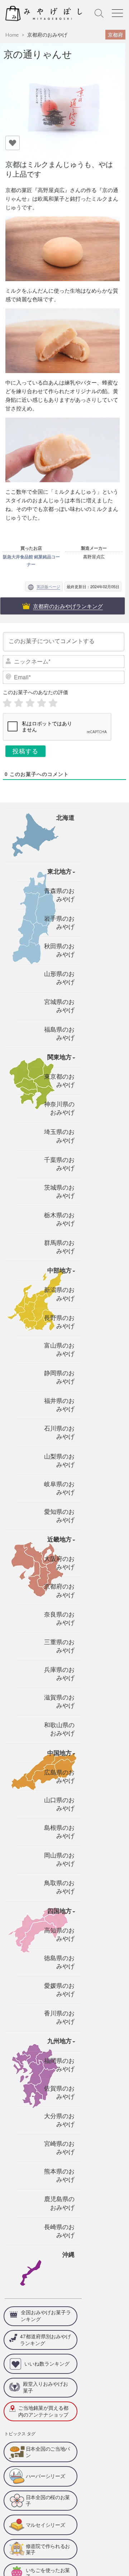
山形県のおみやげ (59, 978)
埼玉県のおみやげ (59, 1136)
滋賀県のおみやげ (59, 1702)
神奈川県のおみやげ (59, 1108)
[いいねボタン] (13, 143)
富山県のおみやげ (59, 1350)
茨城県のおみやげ (59, 1192)
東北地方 (59, 872)
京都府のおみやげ (47, 35)
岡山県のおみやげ (59, 1860)
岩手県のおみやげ (59, 923)
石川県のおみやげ (59, 1433)
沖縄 (68, 2255)
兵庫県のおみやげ (59, 1674)
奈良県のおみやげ (59, 1619)
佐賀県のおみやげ (59, 2093)
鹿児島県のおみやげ (59, 2203)
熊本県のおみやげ (59, 2176)
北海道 (65, 818)
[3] (30, 703)
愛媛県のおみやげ (59, 1990)
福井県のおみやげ (59, 1405)
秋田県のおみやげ (59, 950)
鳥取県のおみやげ (59, 1887)
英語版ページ (48, 586)
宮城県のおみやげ (59, 1006)
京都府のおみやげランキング (68, 606)
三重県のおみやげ (59, 1646)
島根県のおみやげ (59, 1832)
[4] (42, 703)
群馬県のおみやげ (59, 1247)
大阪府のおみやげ (59, 1563)
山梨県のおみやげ (59, 1461)
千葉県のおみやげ (59, 1164)
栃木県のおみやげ (59, 1219)
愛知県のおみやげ (59, 1516)
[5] (53, 703)
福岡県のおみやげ (59, 2065)
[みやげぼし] (46, 13)
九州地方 (59, 2041)
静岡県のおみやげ (59, 1377)
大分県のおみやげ (59, 2120)
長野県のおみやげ (59, 1322)
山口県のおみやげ (59, 1804)
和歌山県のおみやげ (59, 1729)
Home (12, 35)
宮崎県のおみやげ (59, 2148)
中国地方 (59, 1753)
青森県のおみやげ (59, 895)
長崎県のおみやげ (59, 2231)
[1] (7, 703)
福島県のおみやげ (59, 1034)
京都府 (115, 34)
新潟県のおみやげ (59, 1294)
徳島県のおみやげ (59, 1962)
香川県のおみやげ (59, 2018)
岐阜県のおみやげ (59, 1488)
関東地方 (59, 1057)
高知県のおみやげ (59, 1935)
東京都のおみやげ (59, 1081)
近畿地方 (59, 1540)
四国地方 (59, 1911)
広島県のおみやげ (59, 1777)
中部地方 (59, 1271)
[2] (19, 703)
